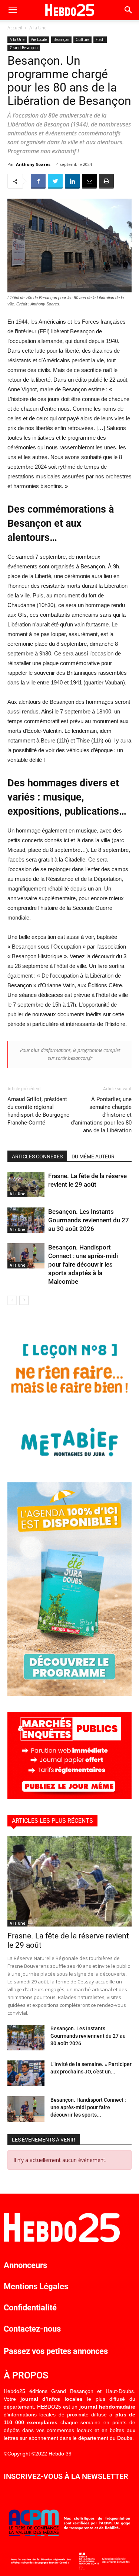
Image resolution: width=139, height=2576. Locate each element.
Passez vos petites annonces (56, 2351)
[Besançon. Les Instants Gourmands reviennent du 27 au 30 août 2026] (26, 1220)
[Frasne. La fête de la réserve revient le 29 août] (26, 1185)
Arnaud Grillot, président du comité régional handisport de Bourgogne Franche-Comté (38, 1111)
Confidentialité (30, 2308)
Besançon (61, 39)
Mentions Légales (36, 2286)
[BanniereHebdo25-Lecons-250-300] (69, 1464)
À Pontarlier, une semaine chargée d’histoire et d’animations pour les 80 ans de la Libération (101, 1115)
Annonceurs (25, 2265)
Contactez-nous (32, 2329)
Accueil (15, 28)
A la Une (38, 28)
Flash (100, 39)
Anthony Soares (33, 164)
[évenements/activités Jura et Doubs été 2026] (69, 1694)
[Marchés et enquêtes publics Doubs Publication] (69, 1797)
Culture (82, 39)
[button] (129, 10)
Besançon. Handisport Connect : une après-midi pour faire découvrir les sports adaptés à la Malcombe (83, 1264)
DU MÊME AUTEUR (93, 1157)
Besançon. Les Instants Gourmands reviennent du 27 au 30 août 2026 (89, 1220)
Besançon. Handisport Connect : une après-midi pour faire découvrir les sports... (88, 2107)
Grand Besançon (24, 48)
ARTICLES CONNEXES (37, 1157)
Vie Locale (39, 39)
